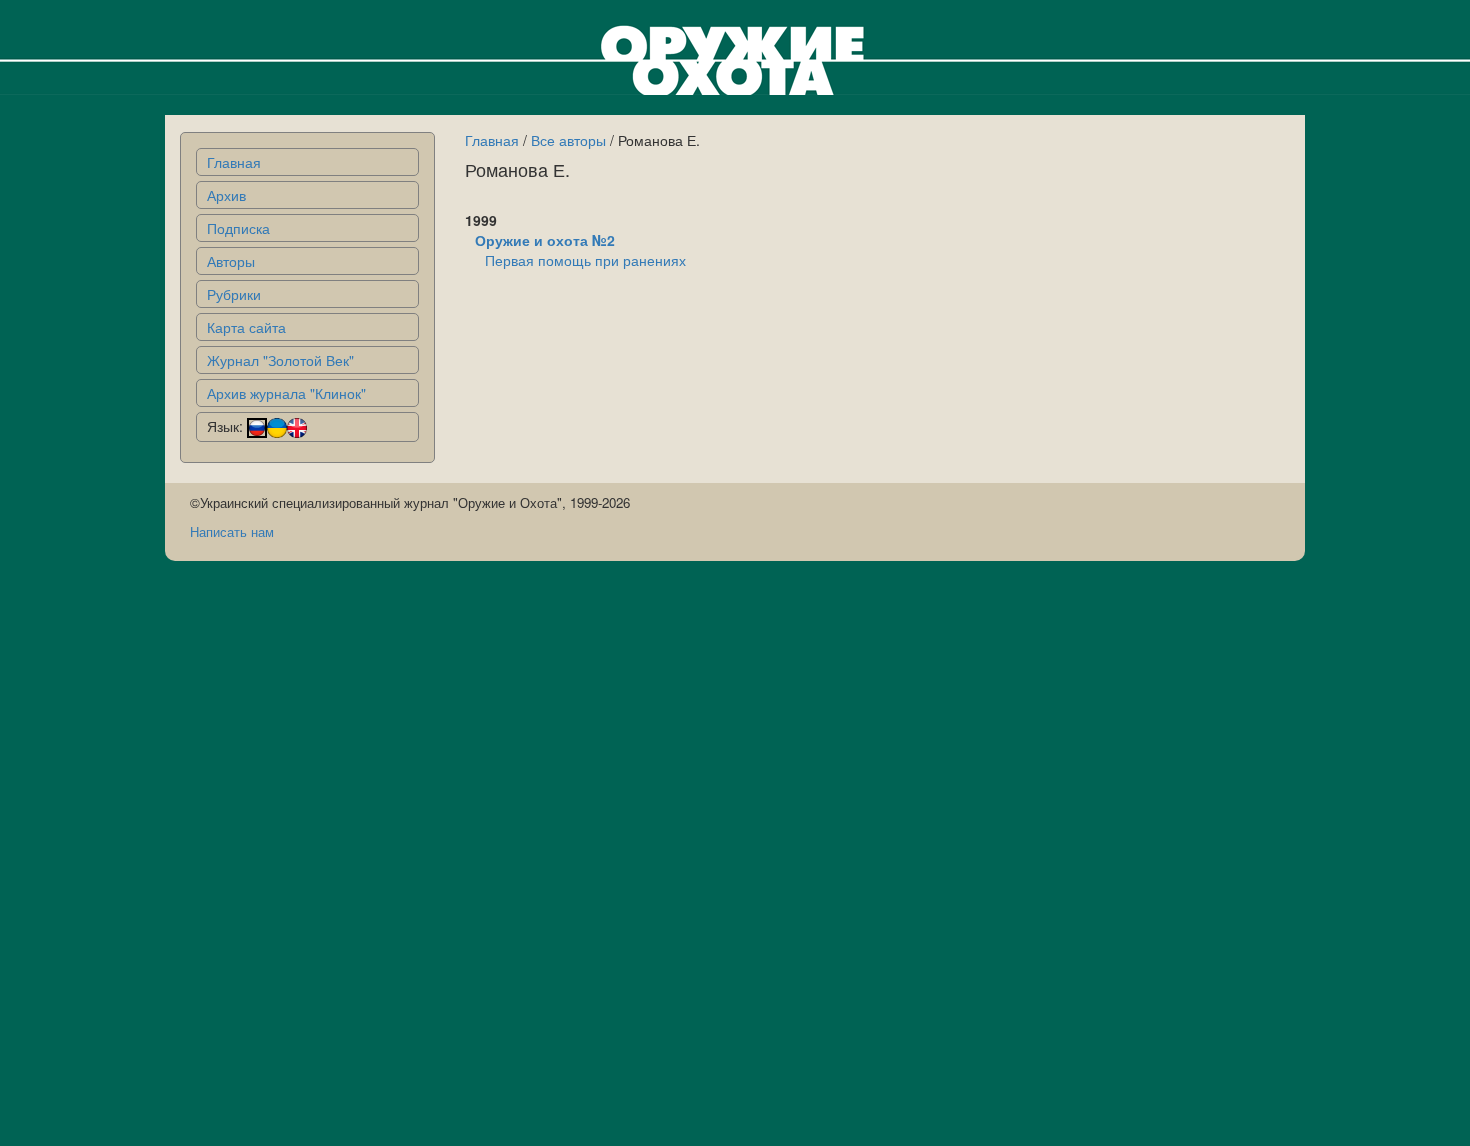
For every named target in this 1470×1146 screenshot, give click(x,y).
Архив (226, 195)
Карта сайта (246, 327)
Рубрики (234, 294)
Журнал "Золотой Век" (280, 360)
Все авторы (568, 140)
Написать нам (232, 531)
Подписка (238, 228)
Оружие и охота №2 (545, 240)
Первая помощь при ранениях (585, 260)
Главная (234, 162)
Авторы (231, 261)
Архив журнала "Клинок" (286, 393)
